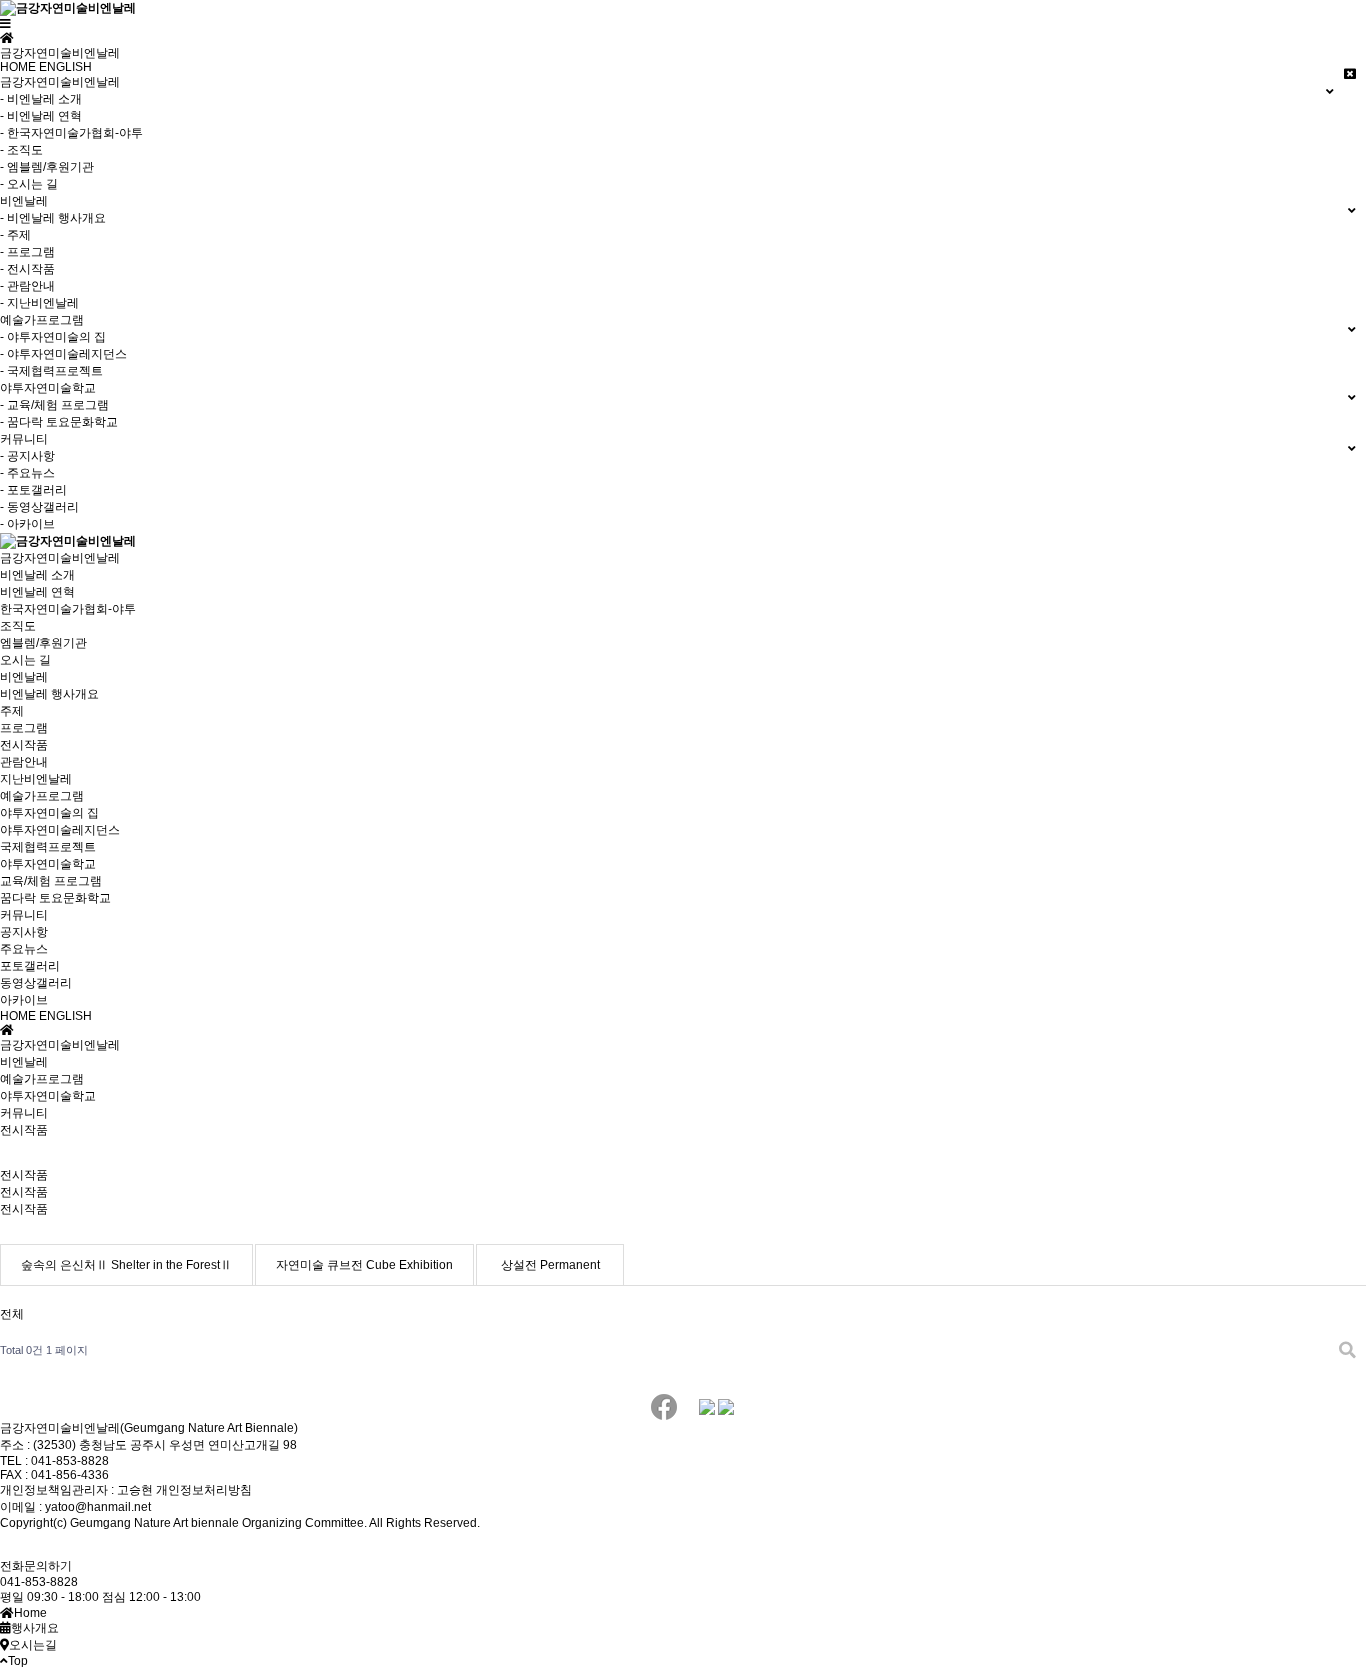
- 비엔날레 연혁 (41, 116)
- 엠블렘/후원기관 (47, 167)
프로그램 (24, 728)
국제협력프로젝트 (48, 847)
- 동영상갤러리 (39, 507)
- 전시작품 (27, 269)
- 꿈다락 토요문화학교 (59, 422)
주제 (12, 711)
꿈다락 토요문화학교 (55, 898)
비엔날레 (24, 677)
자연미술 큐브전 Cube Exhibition (364, 1265)
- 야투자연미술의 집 (53, 337)
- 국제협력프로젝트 (51, 371)
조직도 (18, 626)
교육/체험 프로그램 (51, 881)
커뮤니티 (24, 915)
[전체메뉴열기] (5, 24)
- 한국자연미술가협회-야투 (71, 133)
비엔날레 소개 (37, 575)
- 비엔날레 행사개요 (53, 218)
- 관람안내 (27, 286)
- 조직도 (21, 150)
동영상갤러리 (36, 983)
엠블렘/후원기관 (43, 643)
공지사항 (24, 932)
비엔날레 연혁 (37, 592)
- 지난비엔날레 (39, 303)
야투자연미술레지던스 (60, 830)
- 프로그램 (27, 252)
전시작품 (24, 745)
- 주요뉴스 (27, 473)
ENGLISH (65, 67)
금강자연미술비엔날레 (60, 558)
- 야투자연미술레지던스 (63, 354)
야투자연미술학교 (48, 864)
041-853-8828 (39, 1582)
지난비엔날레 (36, 779)
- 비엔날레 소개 (41, 99)
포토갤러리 (30, 966)
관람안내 (24, 762)
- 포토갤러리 (33, 490)
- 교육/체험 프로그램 (54, 405)
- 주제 (15, 235)
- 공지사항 (27, 456)
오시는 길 (25, 660)
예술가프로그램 (42, 796)
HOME (18, 67)
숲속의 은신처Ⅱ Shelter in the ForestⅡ (126, 1265)
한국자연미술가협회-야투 (68, 609)
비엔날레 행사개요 (49, 694)
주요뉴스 (24, 949)
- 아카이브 (27, 524)
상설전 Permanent (550, 1265)
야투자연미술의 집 (49, 813)
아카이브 (24, 1000)
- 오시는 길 (29, 184)
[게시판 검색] (1347, 1350)
